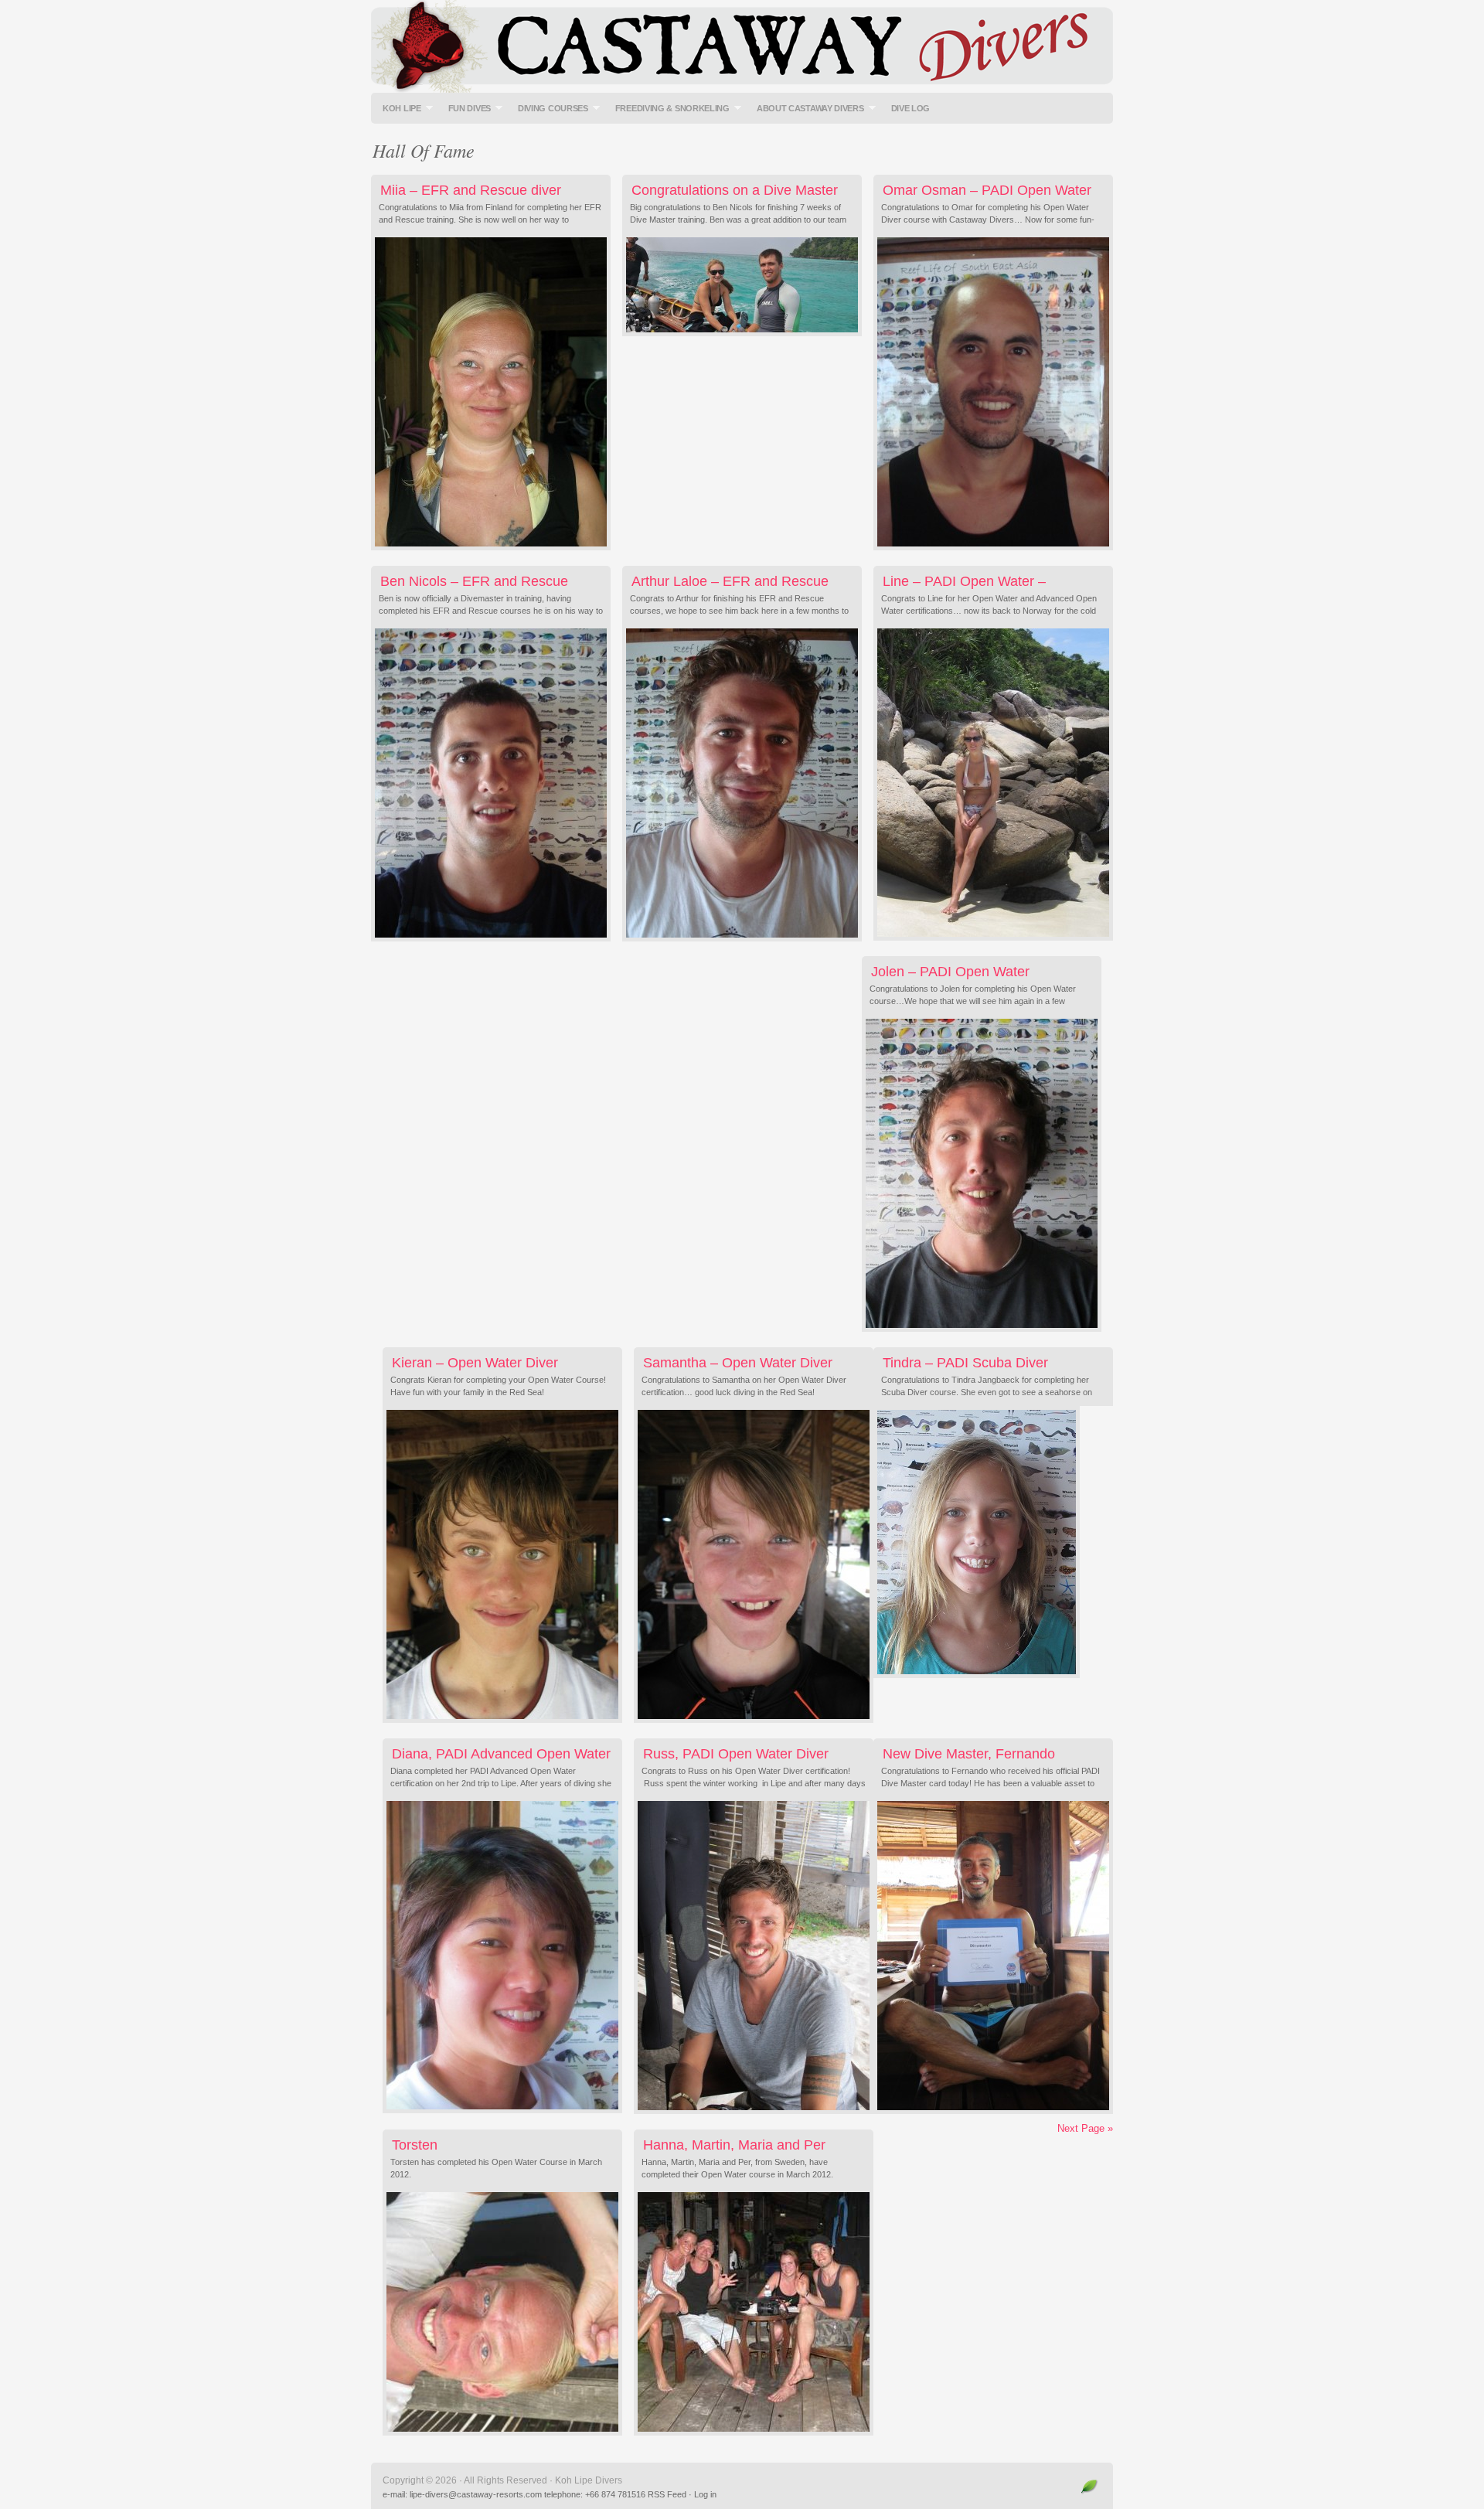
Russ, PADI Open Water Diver (736, 1754)
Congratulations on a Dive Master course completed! (734, 198)
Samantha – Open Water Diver (738, 1363)
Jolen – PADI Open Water (950, 972)
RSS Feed (667, 2494)
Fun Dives (466, 108)
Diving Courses (549, 108)
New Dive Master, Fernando (969, 1754)
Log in (705, 2494)
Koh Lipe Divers (742, 46)
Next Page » (1085, 2128)
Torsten (415, 2145)
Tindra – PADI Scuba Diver (965, 1363)
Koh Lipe (398, 108)
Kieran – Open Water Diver (475, 1363)
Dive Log (911, 108)
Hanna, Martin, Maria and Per (734, 2145)
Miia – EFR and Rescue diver (471, 190)
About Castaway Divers (807, 108)
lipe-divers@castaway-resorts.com (476, 2494)
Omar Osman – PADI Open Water (987, 190)
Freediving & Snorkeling (669, 108)
